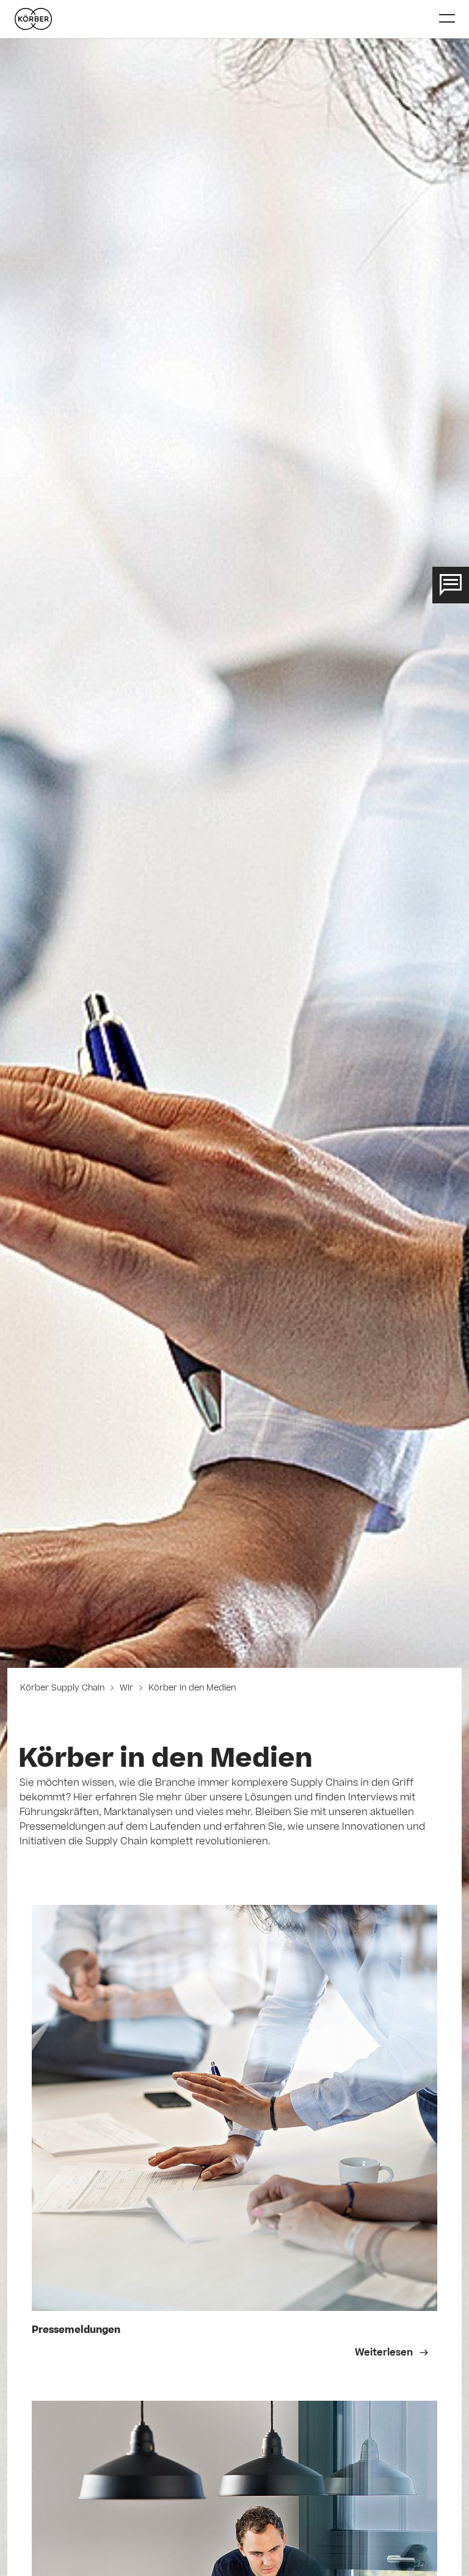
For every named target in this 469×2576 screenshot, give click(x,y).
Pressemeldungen (76, 2331)
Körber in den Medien (191, 1689)
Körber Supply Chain (64, 1689)
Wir (126, 1689)
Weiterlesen (385, 2353)
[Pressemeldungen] (235, 2108)
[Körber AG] (222, 19)
